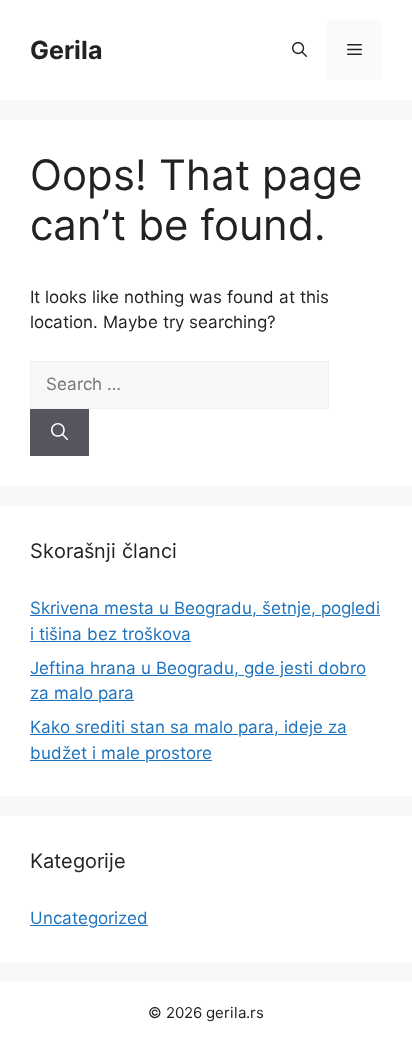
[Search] (59, 433)
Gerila (66, 50)
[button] (299, 50)
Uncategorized (89, 918)
